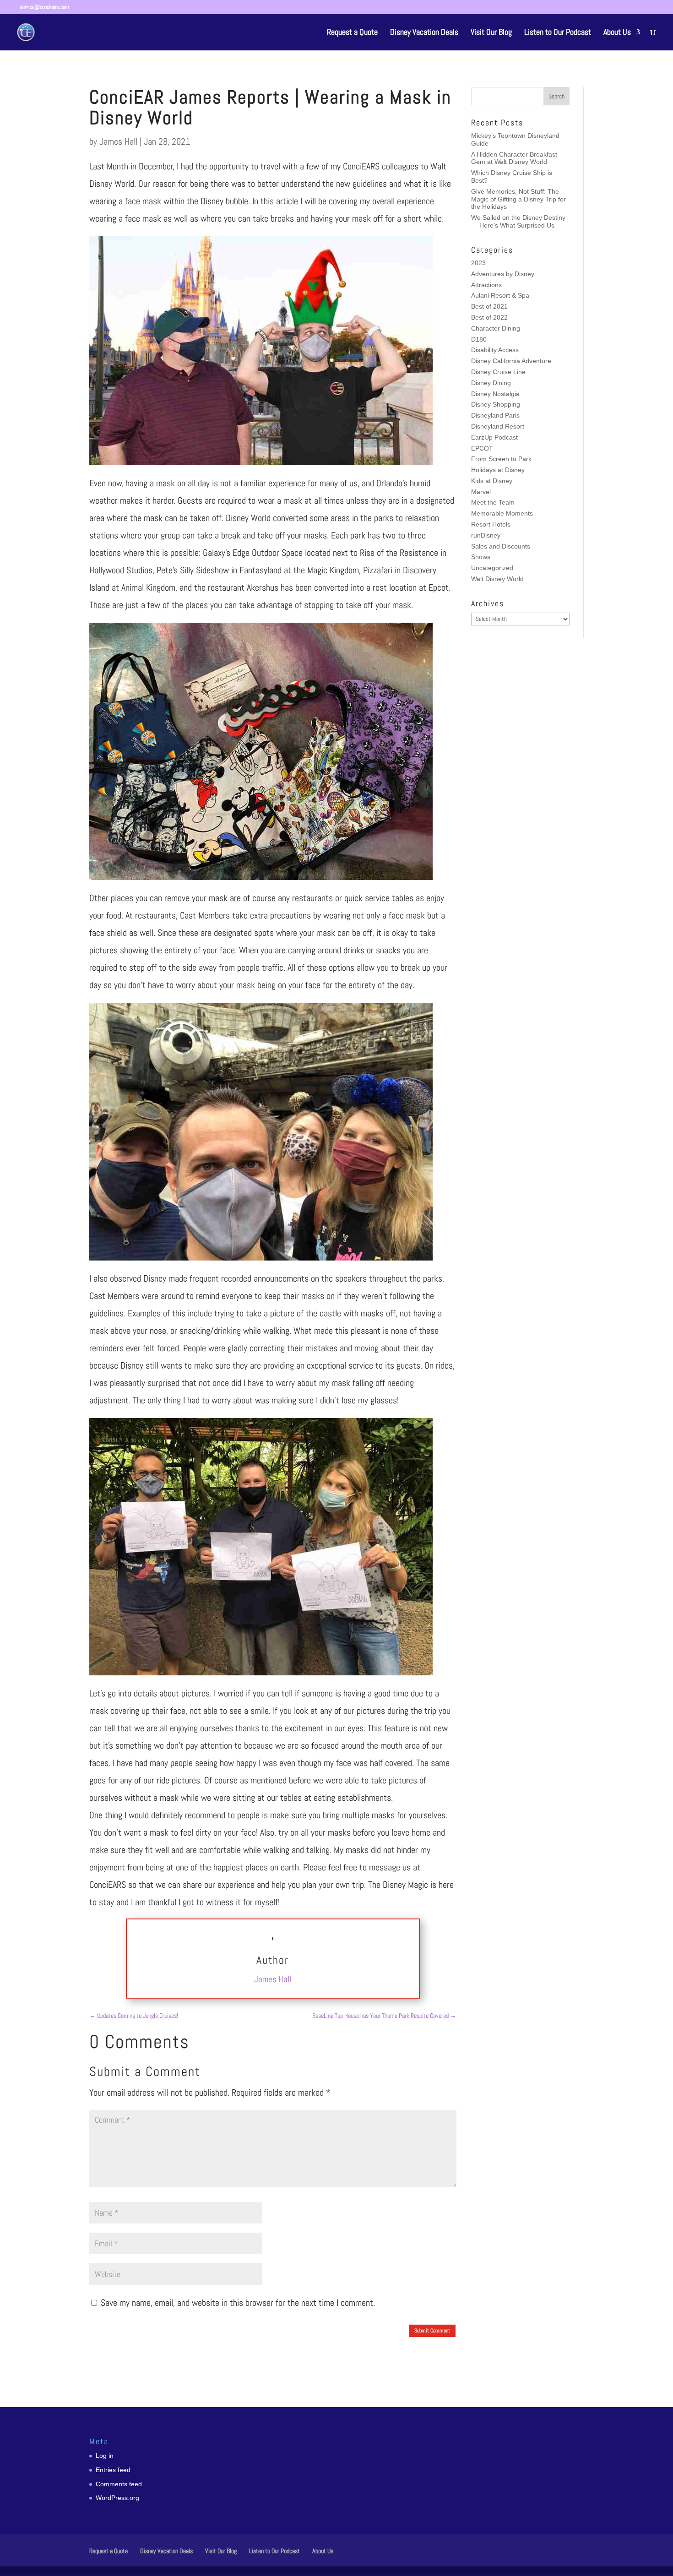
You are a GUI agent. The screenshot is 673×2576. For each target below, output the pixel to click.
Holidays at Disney (498, 470)
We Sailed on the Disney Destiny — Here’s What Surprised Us (518, 221)
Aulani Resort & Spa (500, 295)
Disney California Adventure (511, 361)
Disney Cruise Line (498, 372)
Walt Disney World (497, 579)
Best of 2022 (489, 317)
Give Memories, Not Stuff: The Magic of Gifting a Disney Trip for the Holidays (518, 199)
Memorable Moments (502, 513)
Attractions (486, 285)
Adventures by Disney (503, 274)
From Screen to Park (501, 459)
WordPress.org (117, 2498)
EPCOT (482, 448)
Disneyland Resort (498, 426)
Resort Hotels (491, 524)
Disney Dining (491, 383)
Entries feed (113, 2470)
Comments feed (119, 2484)
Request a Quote (352, 33)
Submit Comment (432, 2331)
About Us (617, 33)
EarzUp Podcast (494, 437)
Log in (105, 2456)
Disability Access (495, 350)
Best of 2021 (489, 306)
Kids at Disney (492, 481)
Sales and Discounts (501, 546)
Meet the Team (493, 502)
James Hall (118, 141)
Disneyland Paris (495, 415)
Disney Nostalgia (495, 394)
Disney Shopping (496, 404)
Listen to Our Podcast (558, 33)
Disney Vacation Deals (424, 33)
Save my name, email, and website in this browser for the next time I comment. (238, 2303)
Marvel (481, 492)
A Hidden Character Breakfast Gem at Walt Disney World (514, 158)
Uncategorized (492, 568)
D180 (479, 339)
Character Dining (496, 328)
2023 (478, 263)
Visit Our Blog (491, 33)
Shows (481, 557)
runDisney (486, 535)
